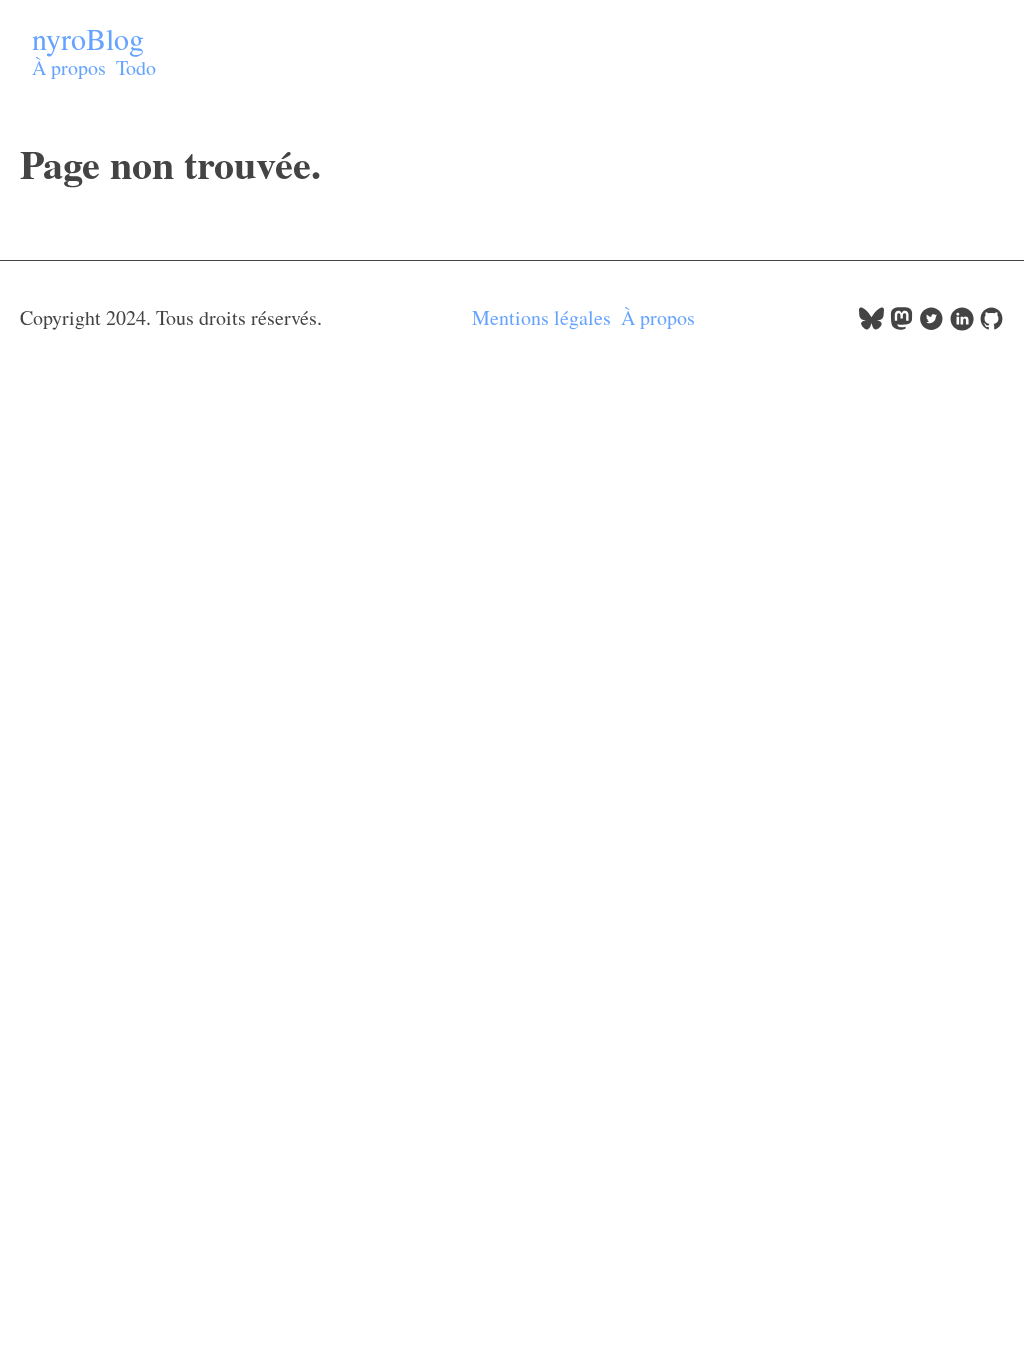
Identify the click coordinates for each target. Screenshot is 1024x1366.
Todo (136, 67)
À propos (69, 67)
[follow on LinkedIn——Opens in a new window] (961, 323)
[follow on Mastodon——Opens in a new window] (901, 323)
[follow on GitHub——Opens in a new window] (991, 323)
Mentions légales (541, 317)
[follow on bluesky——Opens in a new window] (871, 323)
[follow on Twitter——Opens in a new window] (931, 323)
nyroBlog (88, 38)
